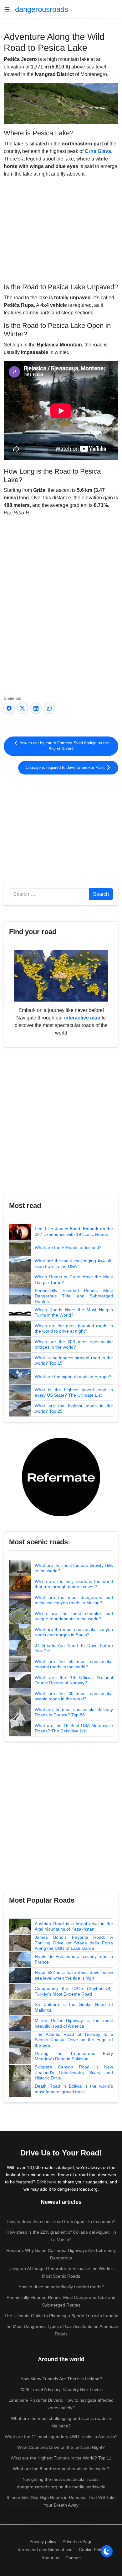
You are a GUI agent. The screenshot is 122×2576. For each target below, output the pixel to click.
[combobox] (49, 894)
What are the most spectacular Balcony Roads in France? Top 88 (74, 1712)
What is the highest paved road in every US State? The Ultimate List (74, 1393)
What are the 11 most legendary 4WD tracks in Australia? (61, 2437)
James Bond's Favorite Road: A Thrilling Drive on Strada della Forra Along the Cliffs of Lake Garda (74, 1943)
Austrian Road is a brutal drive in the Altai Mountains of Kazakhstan (74, 1927)
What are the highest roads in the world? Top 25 (74, 1409)
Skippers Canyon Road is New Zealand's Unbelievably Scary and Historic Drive (74, 2072)
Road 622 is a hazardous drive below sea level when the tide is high (74, 1975)
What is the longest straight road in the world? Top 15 (74, 1361)
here (52, 2182)
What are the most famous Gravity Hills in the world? (74, 1568)
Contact (73, 2558)
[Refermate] (61, 1477)
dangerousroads (42, 9)
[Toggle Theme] (107, 2551)
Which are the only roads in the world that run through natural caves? (74, 1584)
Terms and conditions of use (45, 2550)
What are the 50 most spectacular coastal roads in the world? (74, 1664)
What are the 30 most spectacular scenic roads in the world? (74, 1696)
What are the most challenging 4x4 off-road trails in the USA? (74, 1264)
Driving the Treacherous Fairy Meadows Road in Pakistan (74, 2056)
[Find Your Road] (61, 975)
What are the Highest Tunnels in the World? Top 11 (61, 2458)
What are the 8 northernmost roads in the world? (61, 2469)
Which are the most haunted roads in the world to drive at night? (74, 1329)
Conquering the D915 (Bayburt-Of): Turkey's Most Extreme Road (74, 1991)
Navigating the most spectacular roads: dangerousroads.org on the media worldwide (61, 2483)
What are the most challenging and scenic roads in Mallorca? (61, 2422)
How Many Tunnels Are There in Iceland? (61, 2379)
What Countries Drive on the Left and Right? (61, 2447)
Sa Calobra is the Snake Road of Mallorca (74, 2007)
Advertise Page (78, 2541)
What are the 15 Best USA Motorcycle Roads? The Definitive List (74, 1728)
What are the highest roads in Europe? (73, 1377)
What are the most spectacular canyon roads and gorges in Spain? (74, 1632)
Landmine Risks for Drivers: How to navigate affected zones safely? (61, 2404)
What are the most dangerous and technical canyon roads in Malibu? (74, 1600)
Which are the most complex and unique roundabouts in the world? (74, 1616)
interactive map (82, 1018)
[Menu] (9, 9)
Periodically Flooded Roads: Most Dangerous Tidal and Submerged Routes (74, 1296)
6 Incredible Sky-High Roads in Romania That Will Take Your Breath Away (61, 2501)
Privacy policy (43, 2541)
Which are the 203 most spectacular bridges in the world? (74, 1345)
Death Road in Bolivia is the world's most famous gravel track (74, 2089)
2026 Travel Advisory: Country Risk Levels (61, 2389)
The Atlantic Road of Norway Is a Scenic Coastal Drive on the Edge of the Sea (74, 2040)
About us (50, 2558)
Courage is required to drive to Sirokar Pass (66, 768)
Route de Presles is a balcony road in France (74, 1959)
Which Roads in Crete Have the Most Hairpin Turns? (74, 1280)
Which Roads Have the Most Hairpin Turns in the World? (74, 1312)
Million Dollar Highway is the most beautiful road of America (74, 2023)
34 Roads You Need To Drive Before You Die (74, 1648)
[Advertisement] (61, 229)
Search (101, 894)
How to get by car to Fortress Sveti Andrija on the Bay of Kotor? (64, 746)
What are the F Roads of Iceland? (68, 1247)
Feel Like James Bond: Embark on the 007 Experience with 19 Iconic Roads (74, 1231)
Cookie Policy (92, 2550)
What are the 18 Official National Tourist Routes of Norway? (74, 1680)
